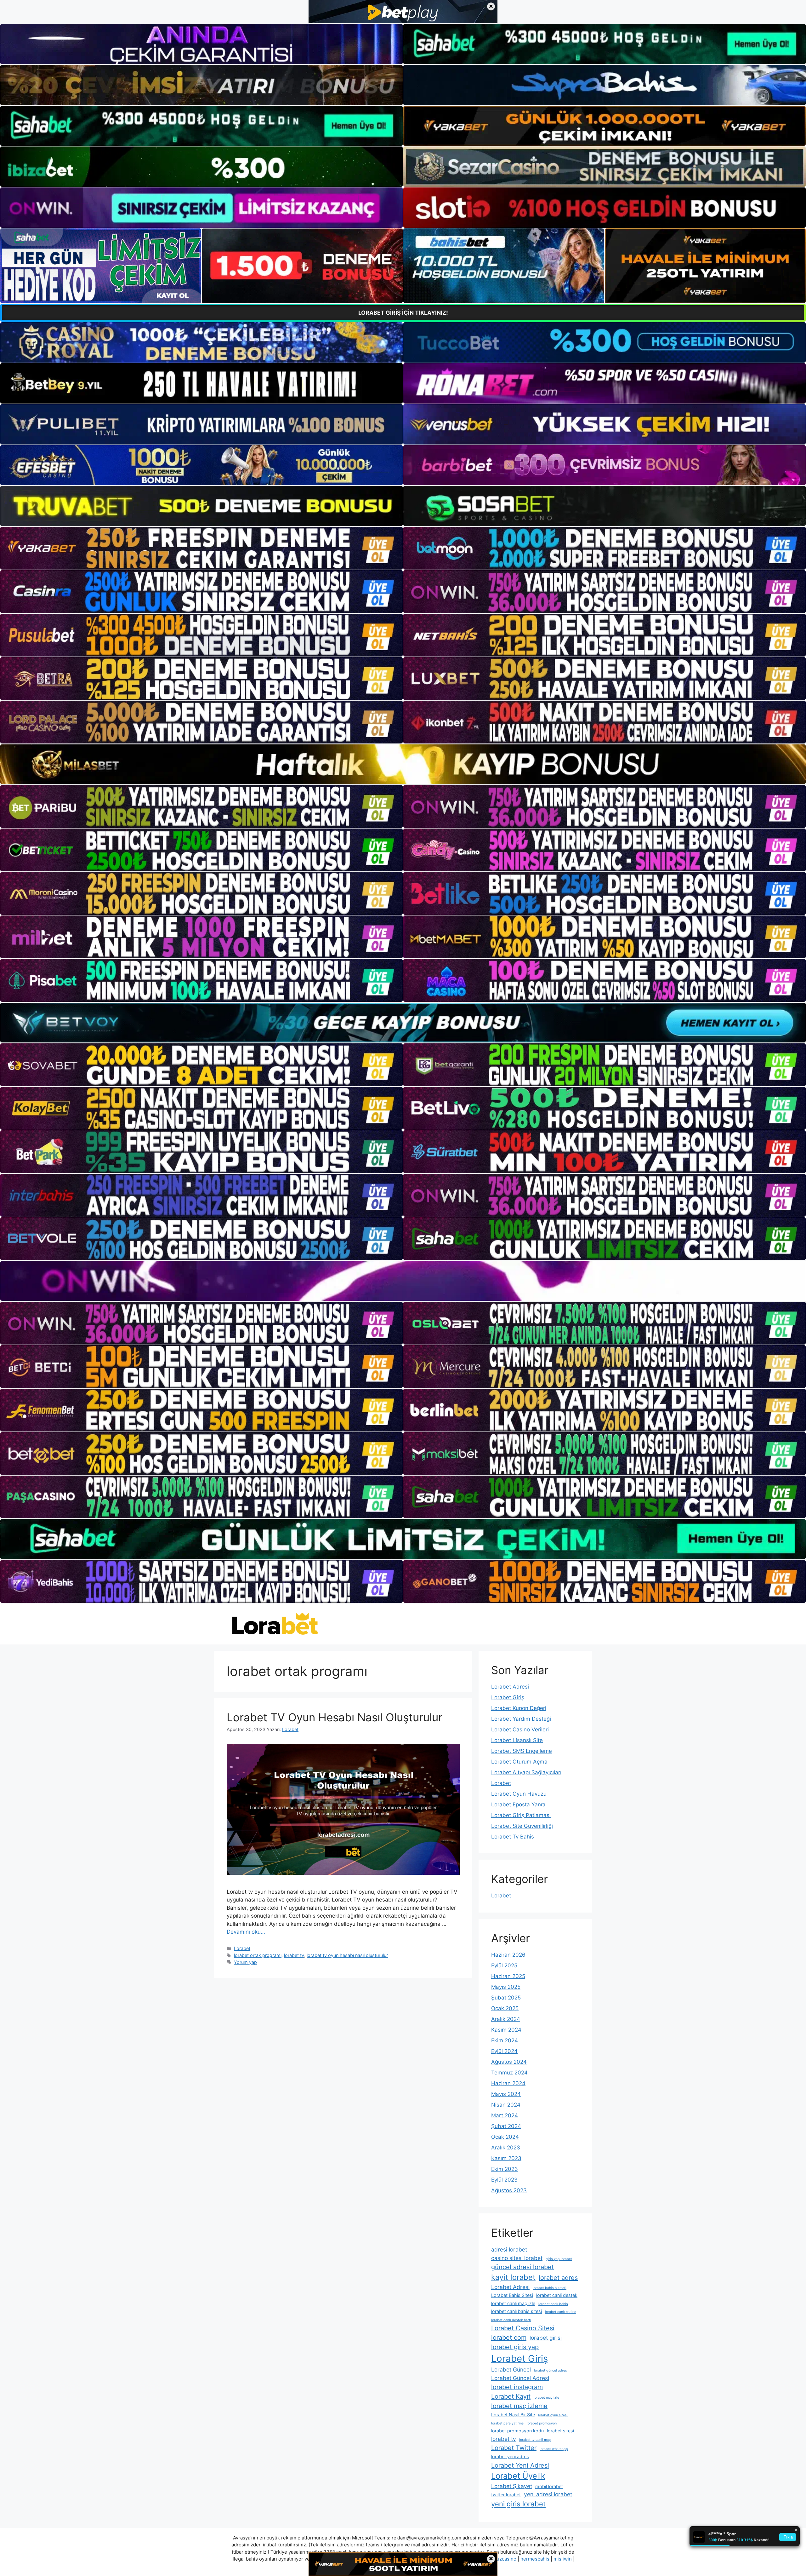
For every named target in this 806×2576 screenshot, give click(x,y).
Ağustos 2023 (509, 2190)
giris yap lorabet (559, 2259)
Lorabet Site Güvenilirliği (522, 1826)
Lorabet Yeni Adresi (520, 2465)
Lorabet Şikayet (512, 2486)
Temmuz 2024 (509, 2073)
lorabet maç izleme (519, 2406)
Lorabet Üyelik (518, 2476)
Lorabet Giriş (508, 1697)
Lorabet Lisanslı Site (517, 1740)
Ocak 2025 (505, 2008)
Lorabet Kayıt (511, 2396)
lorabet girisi (546, 2338)
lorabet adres (558, 2278)
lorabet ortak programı (258, 1955)
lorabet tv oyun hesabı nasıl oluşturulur (347, 1955)
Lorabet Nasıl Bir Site (513, 2415)
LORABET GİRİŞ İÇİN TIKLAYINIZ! (403, 313)
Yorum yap (245, 1962)
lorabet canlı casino (561, 2312)
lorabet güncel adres (551, 2370)
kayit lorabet (513, 2277)
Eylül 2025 (504, 1965)
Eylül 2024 (504, 2051)
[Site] (201, 548)
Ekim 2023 (505, 2169)
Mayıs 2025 (506, 1987)
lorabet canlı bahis (553, 2304)
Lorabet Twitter (514, 2448)
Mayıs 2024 (506, 2094)
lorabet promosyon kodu (517, 2431)
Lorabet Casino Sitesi (523, 2328)
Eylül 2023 (504, 2180)
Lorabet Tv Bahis (513, 1837)
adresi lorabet (509, 2249)
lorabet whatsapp (554, 2449)
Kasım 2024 (506, 2030)
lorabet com (509, 2338)
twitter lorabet (506, 2495)
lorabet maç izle (546, 2398)
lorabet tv (294, 1955)
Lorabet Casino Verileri (520, 1730)
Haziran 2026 (508, 1955)
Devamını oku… (246, 1932)
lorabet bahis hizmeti (550, 2288)
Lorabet (242, 1948)
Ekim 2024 (505, 2040)
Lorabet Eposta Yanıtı (518, 1804)
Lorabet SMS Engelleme (522, 1751)
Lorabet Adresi (510, 1687)
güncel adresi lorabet (522, 2267)
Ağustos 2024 (509, 2062)
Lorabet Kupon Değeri (519, 1708)
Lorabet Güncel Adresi (520, 2378)
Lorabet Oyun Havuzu (519, 1794)
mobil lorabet (549, 2486)
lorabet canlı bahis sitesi (517, 2311)
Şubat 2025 (506, 1998)
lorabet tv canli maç (535, 2440)
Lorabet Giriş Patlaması (521, 1815)
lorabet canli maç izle (513, 2303)
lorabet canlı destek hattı (511, 2320)
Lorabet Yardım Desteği (521, 1719)
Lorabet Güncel (511, 2369)
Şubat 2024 (506, 2126)
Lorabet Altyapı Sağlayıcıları (526, 1772)
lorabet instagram (517, 2387)
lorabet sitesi (560, 2431)
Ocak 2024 (505, 2137)
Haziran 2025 (508, 1976)
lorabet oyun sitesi (553, 2415)
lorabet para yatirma (507, 2423)
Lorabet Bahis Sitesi (512, 2295)
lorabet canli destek (557, 2295)
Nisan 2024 (506, 2105)
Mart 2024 (505, 2115)
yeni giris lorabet (518, 2504)
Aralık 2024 (506, 2019)
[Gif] (403, 764)
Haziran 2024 (508, 2083)
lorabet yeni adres (510, 2456)
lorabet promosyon (542, 2423)
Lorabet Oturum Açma (519, 1762)
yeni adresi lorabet (548, 2494)
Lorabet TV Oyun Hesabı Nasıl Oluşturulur (335, 1717)
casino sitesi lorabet (517, 2258)
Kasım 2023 (506, 2158)
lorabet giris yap (515, 2347)
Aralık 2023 (506, 2148)
